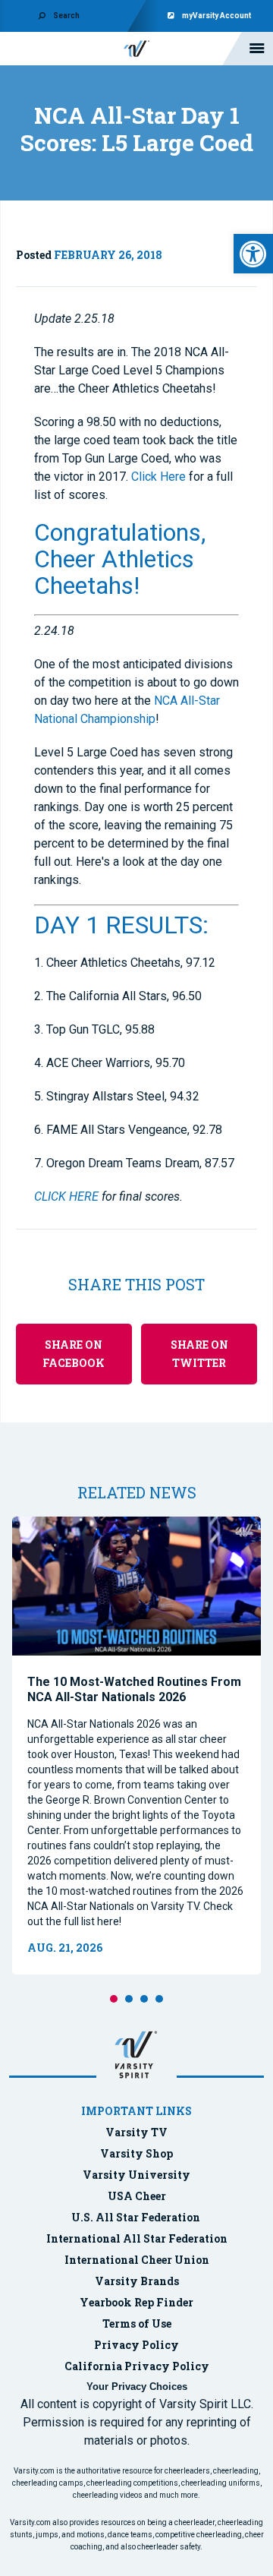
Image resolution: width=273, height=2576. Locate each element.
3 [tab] (144, 1999)
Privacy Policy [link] (136, 2345)
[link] (253, 254)
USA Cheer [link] (137, 2196)
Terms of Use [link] (137, 2323)
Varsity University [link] (136, 2175)
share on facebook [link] (74, 1354)
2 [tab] (129, 1999)
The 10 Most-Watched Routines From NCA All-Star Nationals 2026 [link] (134, 1689)
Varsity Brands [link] (137, 2281)
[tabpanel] (136, 1746)
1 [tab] (114, 1999)
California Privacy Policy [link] (137, 2366)
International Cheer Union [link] (137, 2260)
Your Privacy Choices (137, 2387)
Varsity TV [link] (136, 2132)
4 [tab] (159, 1999)
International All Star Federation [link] (137, 2238)
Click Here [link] (158, 477)
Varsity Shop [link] (136, 2153)
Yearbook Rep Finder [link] (136, 2302)
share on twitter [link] (199, 1354)
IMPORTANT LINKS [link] (136, 2111)
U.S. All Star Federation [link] (137, 2217)
